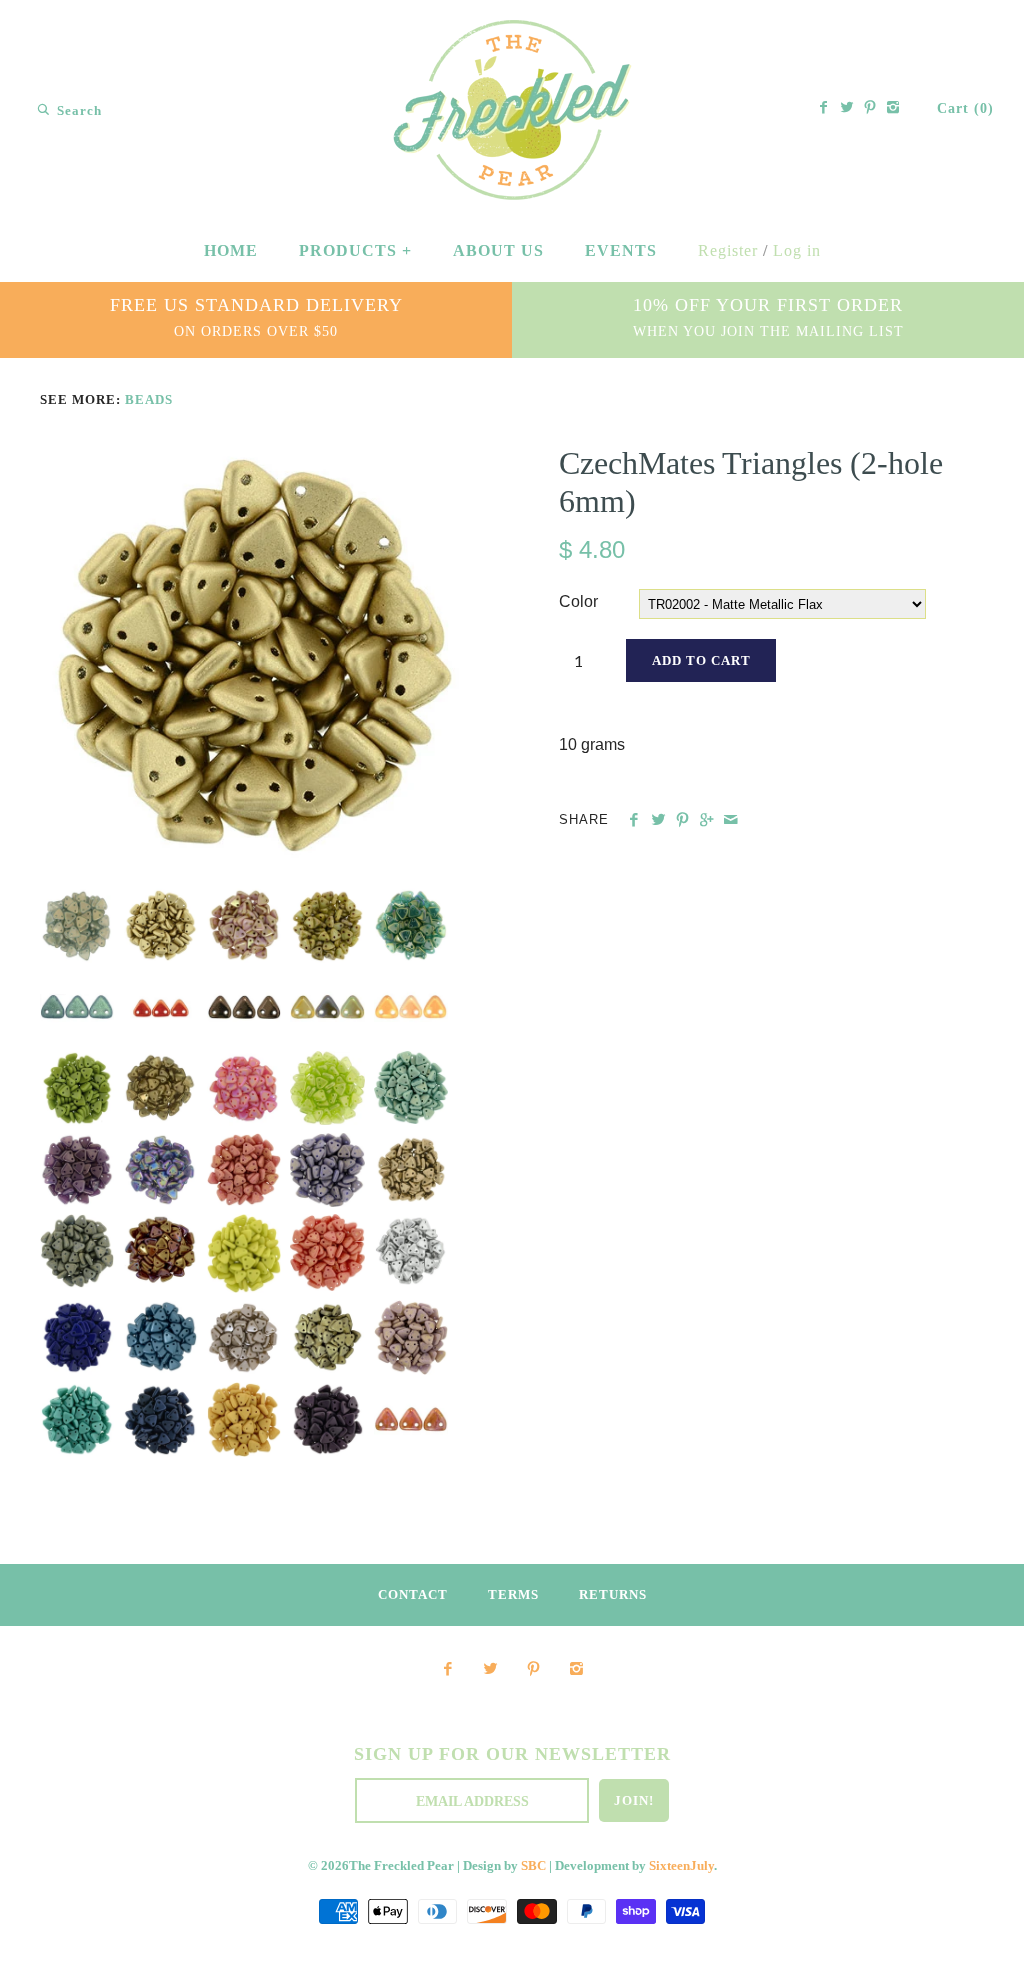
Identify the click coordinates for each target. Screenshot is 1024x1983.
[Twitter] (847, 109)
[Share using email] (730, 820)
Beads (149, 400)
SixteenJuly (681, 1866)
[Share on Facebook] (633, 820)
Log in (797, 250)
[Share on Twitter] (657, 820)
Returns (613, 1595)
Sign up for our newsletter (512, 1754)
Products (355, 250)
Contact (413, 1595)
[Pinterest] (870, 109)
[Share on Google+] (706, 820)
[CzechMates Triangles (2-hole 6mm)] (252, 456)
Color (578, 601)
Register (728, 250)
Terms (513, 1595)
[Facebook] (824, 109)
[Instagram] (893, 109)
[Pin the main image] (682, 820)
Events (621, 250)
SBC (533, 1866)
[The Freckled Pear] (512, 33)
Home (231, 250)
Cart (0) (965, 108)
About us (498, 250)
